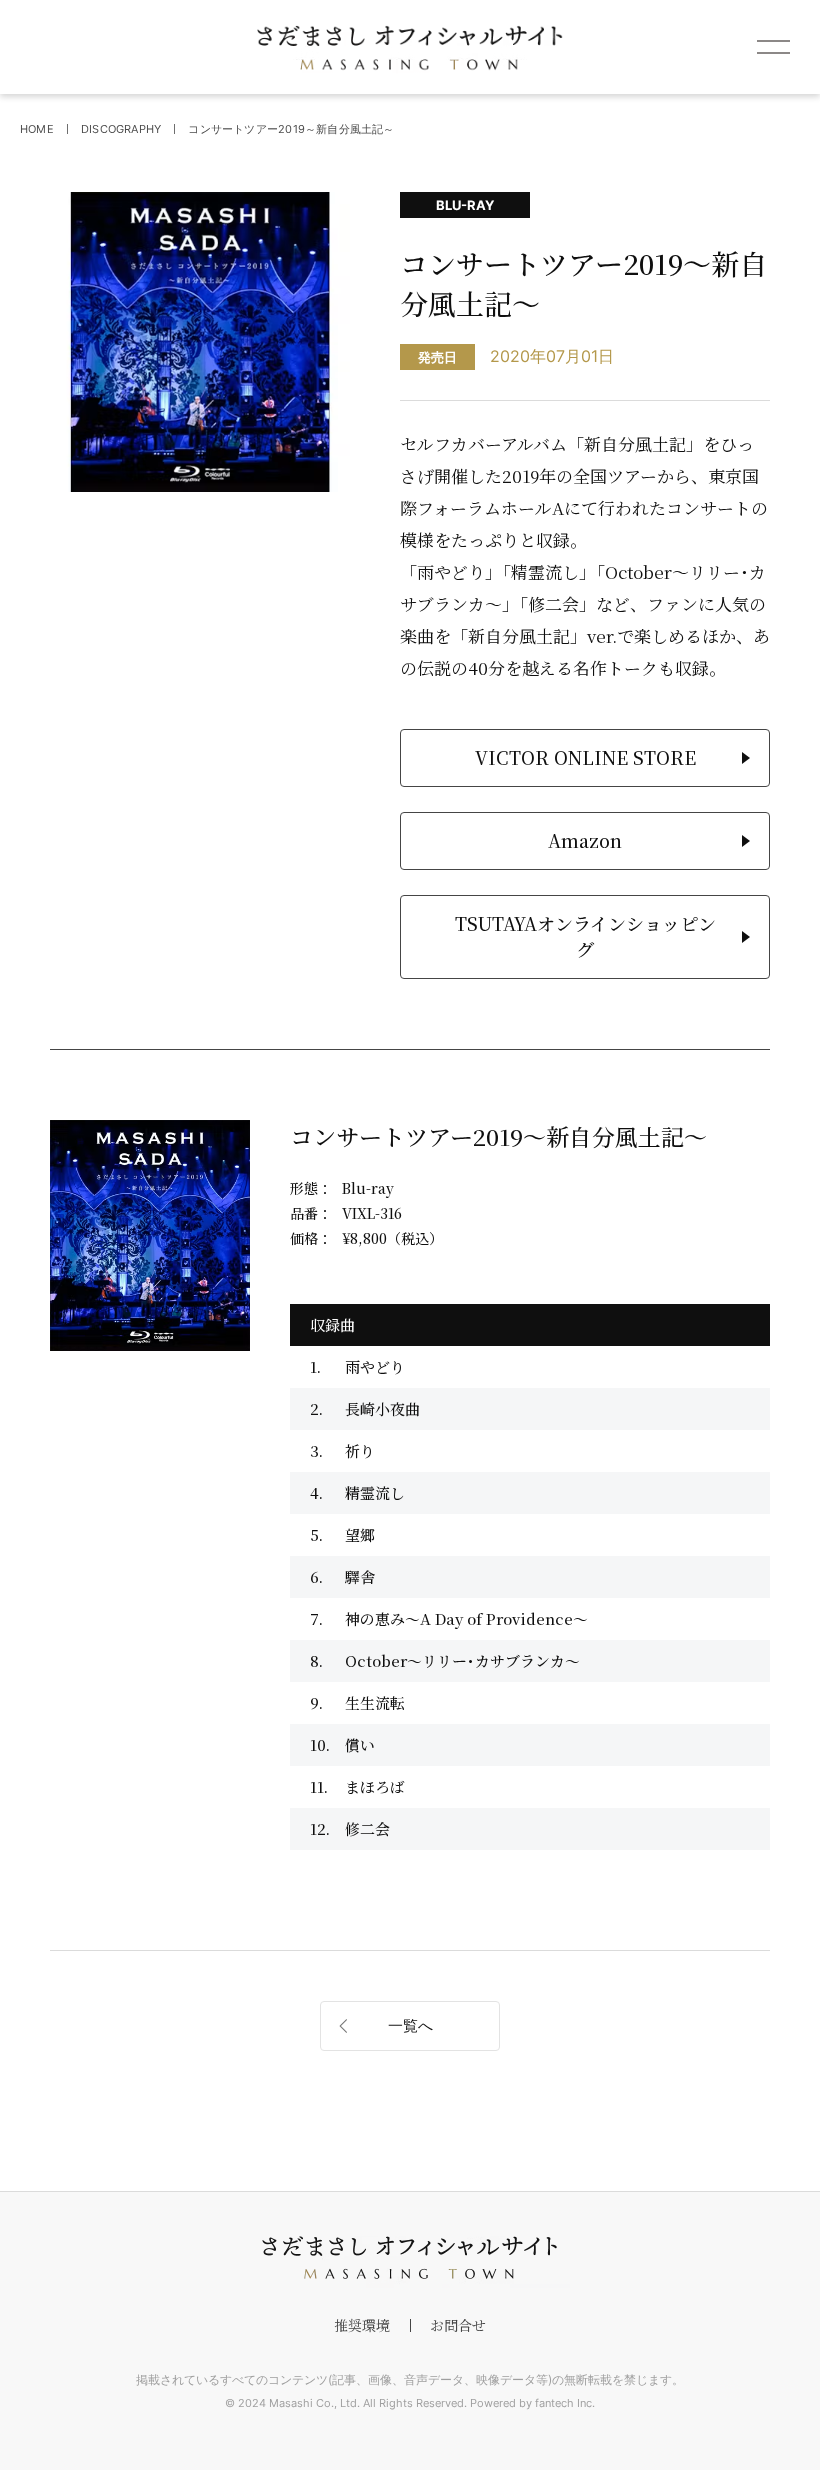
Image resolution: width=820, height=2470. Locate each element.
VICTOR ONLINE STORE (585, 757)
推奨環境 (362, 2325)
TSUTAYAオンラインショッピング (585, 936)
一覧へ (410, 2025)
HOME (37, 129)
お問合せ (458, 2325)
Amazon (585, 840)
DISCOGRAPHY (121, 129)
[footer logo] (410, 2258)
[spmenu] (773, 47)
